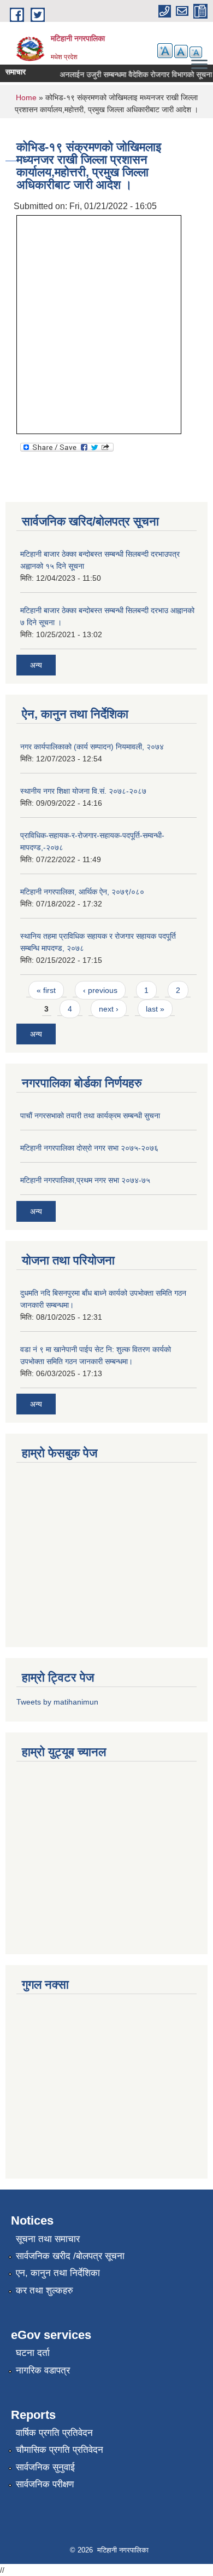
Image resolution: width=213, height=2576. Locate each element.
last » (155, 1009)
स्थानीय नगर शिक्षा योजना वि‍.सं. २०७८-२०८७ (83, 791)
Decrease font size (196, 52)
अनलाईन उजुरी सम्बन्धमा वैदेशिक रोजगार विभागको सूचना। (132, 74)
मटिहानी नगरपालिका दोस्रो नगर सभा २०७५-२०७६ (89, 1148)
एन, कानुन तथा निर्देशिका (58, 2273)
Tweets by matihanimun (57, 1702)
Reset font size (181, 51)
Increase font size (165, 51)
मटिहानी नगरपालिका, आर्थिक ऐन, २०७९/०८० (82, 892)
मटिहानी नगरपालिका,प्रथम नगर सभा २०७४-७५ (85, 1180)
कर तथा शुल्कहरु (45, 2291)
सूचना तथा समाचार (48, 2239)
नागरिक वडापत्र (43, 2370)
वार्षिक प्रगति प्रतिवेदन (54, 2433)
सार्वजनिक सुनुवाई (45, 2467)
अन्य (36, 665)
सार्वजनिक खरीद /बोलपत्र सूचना (70, 2256)
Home (26, 97)
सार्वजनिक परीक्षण (45, 2484)
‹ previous (100, 990)
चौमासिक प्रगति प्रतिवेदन (60, 2450)
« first (46, 990)
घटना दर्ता (33, 2353)
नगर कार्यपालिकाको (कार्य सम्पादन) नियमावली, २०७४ (92, 747)
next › (109, 1009)
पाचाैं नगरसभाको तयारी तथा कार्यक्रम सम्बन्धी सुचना (90, 1116)
